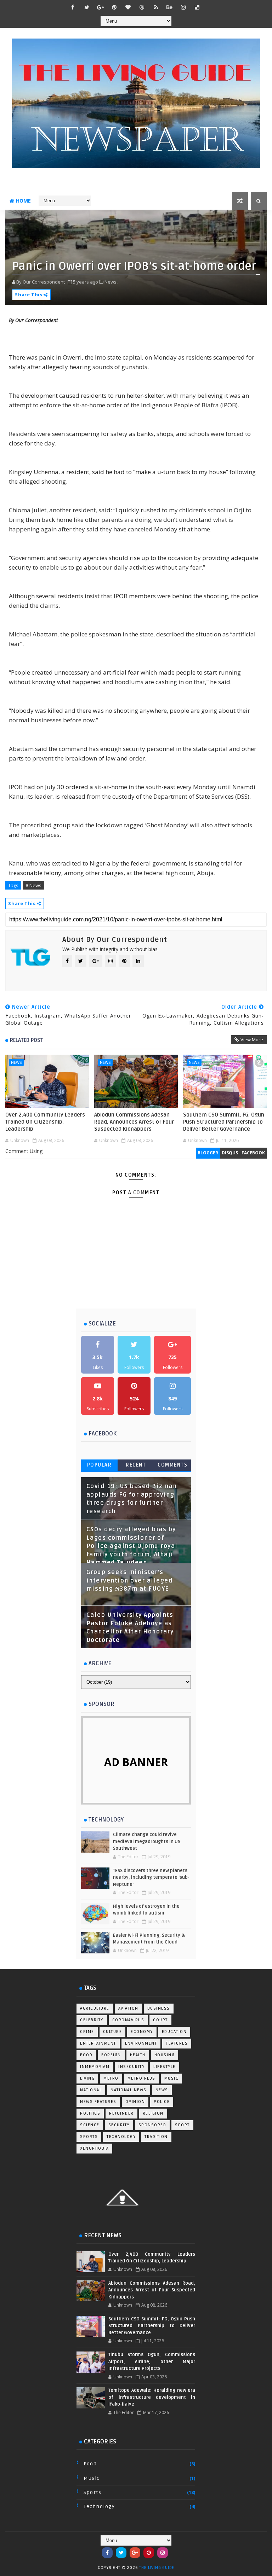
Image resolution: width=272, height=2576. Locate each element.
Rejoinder (121, 2113)
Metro (111, 2078)
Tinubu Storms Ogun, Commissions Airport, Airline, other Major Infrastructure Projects (152, 2362)
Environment (141, 2043)
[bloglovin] (128, 7)
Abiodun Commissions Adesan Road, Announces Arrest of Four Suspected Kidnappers (134, 1122)
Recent (136, 1465)
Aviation (128, 2008)
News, (111, 282)
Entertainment (98, 2043)
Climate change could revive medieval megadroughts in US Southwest (147, 1841)
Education (174, 2032)
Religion (153, 2113)
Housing (165, 2055)
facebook (253, 1153)
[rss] (156, 7)
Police (162, 2102)
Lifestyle (165, 2067)
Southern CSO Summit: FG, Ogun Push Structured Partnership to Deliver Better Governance (224, 1122)
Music (172, 2078)
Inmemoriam (95, 2067)
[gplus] (101, 7)
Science (90, 2125)
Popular (100, 1465)
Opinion (135, 2102)
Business (159, 2008)
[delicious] (197, 7)
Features (177, 2043)
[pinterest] (114, 7)
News (16, 1062)
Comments (172, 1465)
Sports (89, 2137)
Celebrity (92, 2020)
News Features (98, 2102)
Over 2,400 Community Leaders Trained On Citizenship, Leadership (45, 1122)
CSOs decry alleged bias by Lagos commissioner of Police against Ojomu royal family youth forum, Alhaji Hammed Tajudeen (132, 1546)
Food (86, 2055)
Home (23, 201)
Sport (182, 2125)
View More (252, 1039)
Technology (121, 2137)
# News (33, 885)
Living (87, 2078)
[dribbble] (142, 7)
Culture (113, 2032)
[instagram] (183, 7)
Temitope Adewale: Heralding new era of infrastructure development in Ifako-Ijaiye (152, 2397)
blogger (208, 1153)
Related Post (27, 1040)
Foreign (111, 2055)
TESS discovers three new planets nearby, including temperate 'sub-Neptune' (151, 1878)
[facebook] (73, 7)
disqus (230, 1153)
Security (119, 2125)
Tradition (156, 2137)
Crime (87, 2032)
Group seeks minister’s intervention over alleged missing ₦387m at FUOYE (130, 1581)
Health (138, 2055)
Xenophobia (94, 2148)
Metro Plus (141, 2078)
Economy (142, 2032)
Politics (90, 2113)
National (91, 2090)
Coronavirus (128, 2020)
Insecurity (131, 2067)
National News (129, 2090)
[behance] (170, 7)
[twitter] (87, 7)
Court (160, 2020)
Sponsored (152, 2125)
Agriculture (95, 2008)
